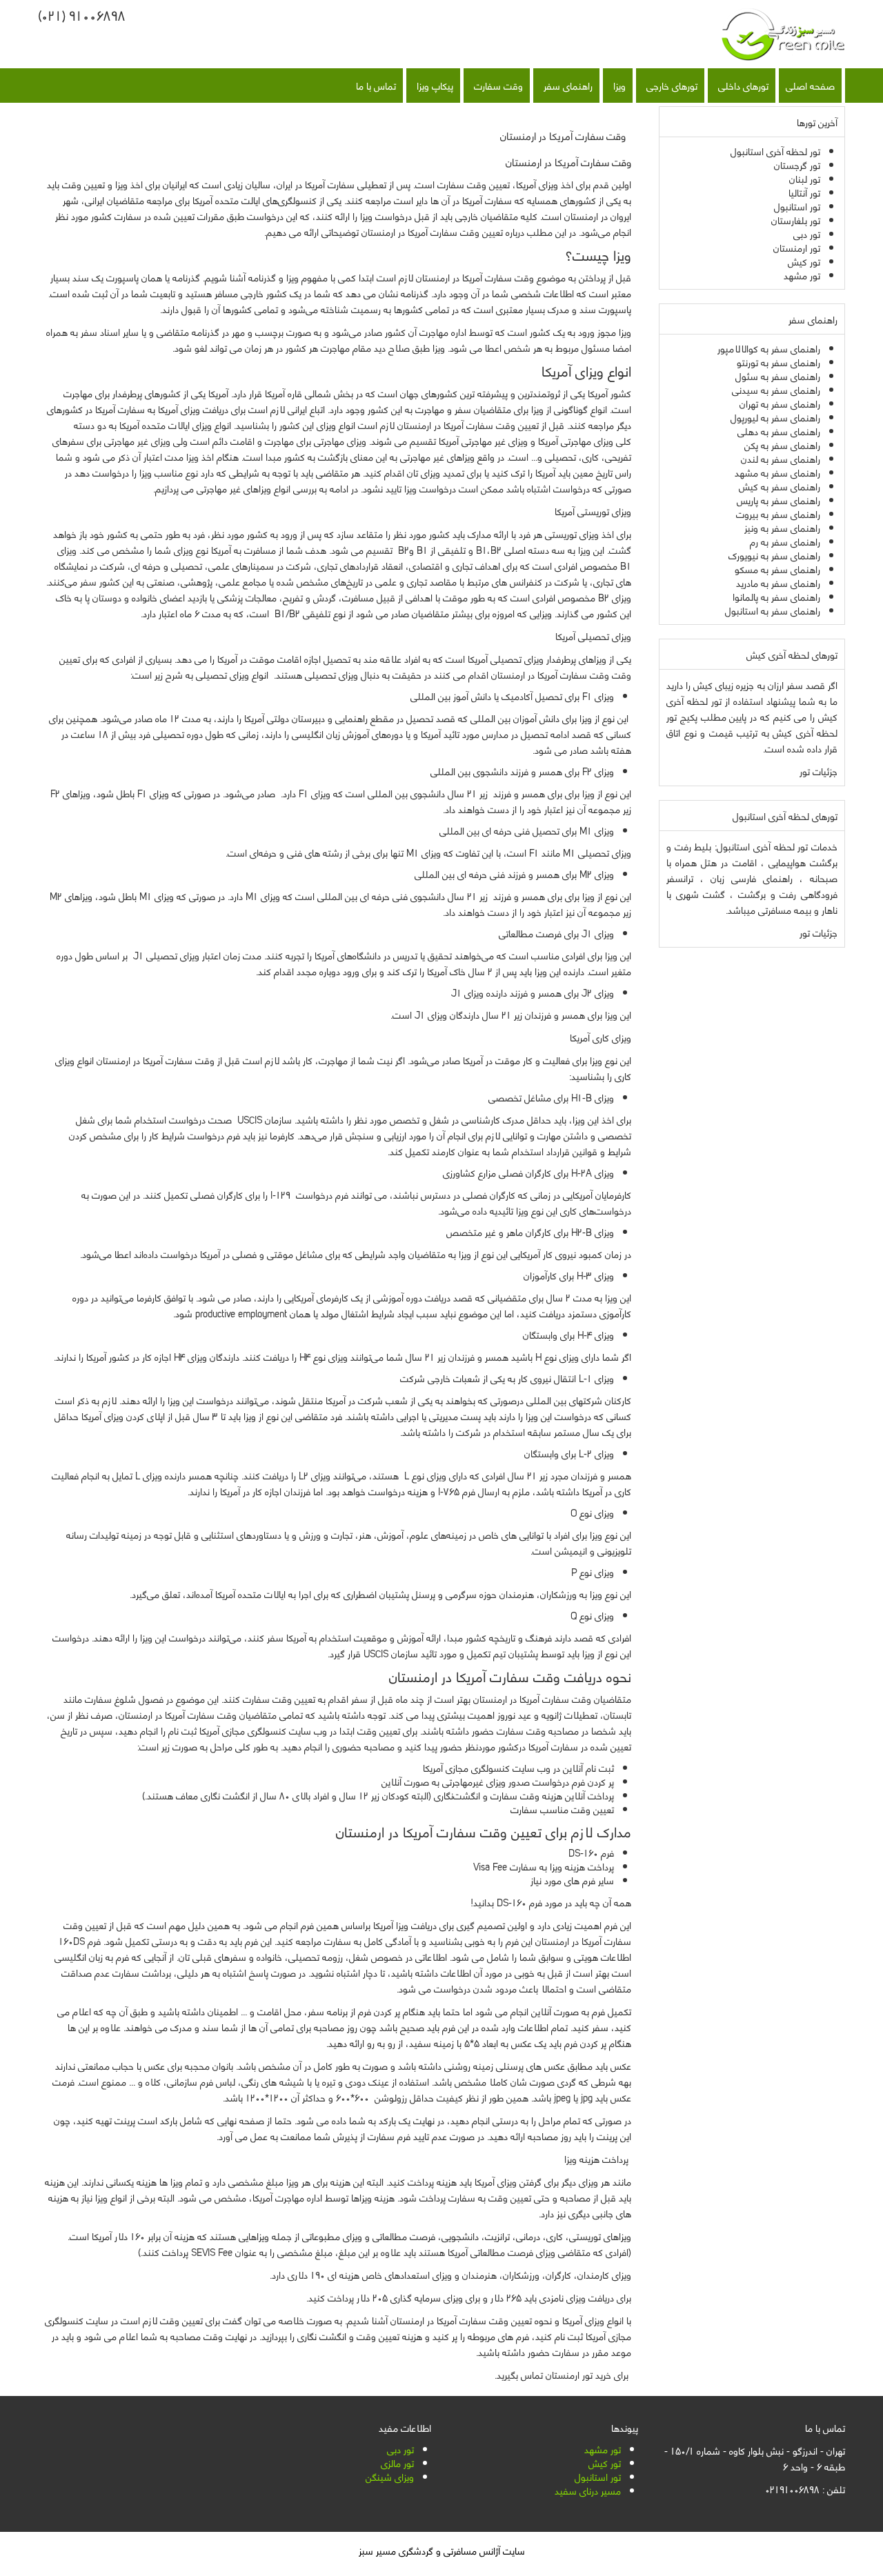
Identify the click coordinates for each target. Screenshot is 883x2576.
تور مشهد (603, 2449)
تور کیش (605, 2463)
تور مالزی (397, 2463)
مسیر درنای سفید (588, 2490)
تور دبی (400, 2449)
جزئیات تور (818, 771)
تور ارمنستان (569, 2374)
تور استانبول (598, 2476)
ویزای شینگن (390, 2476)
